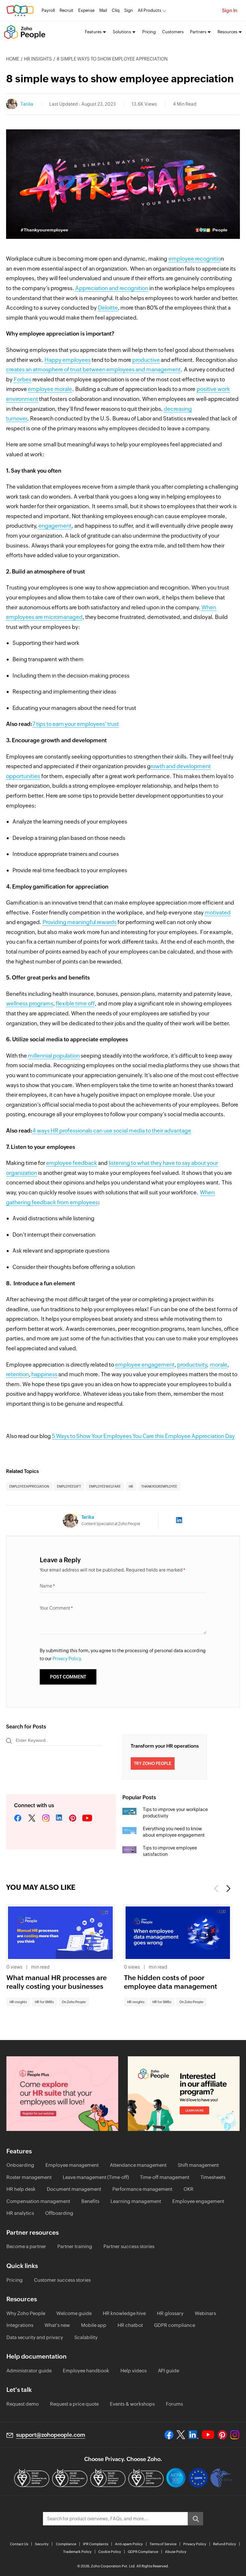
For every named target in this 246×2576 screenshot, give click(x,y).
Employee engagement (198, 2201)
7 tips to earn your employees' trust (76, 724)
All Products (149, 10)
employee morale (50, 389)
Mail (103, 10)
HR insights (38, 59)
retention (17, 1374)
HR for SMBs (44, 2002)
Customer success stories (62, 2280)
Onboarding (20, 2165)
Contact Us (19, 2544)
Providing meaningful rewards (80, 922)
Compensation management (38, 2201)
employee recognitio (195, 259)
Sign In (230, 10)
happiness (44, 1374)
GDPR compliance (175, 2325)
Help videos (134, 2371)
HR (131, 1487)
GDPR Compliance (143, 2552)
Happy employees (68, 360)
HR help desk (21, 2189)
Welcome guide (74, 2313)
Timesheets (213, 2177)
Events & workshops (132, 2404)
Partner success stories (129, 2246)
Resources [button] (227, 32)
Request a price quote (74, 2404)
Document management (74, 2189)
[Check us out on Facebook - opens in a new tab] (169, 2435)
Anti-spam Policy (129, 2544)
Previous (217, 1889)
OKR (189, 2189)
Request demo (23, 2404)
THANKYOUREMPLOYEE (159, 1487)
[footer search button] (195, 2519)
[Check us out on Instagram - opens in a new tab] (235, 2435)
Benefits (90, 2201)
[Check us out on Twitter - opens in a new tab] (181, 2435)
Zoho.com (20, 10)
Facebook (18, 1818)
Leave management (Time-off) (96, 2177)
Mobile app (94, 2325)
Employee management (72, 2165)
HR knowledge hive (124, 2313)
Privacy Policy (195, 2544)
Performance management (142, 2189)
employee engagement (145, 1365)
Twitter (32, 1818)
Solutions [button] (122, 32)
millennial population (54, 1056)
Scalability (86, 2337)
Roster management (29, 2177)
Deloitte (108, 308)
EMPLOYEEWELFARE (105, 1487)
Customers (173, 32)
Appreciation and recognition (112, 288)
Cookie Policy (110, 2552)
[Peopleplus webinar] (62, 2094)
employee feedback (72, 1163)
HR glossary (170, 2313)
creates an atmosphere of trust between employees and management (93, 370)
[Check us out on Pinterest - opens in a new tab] (222, 2435)
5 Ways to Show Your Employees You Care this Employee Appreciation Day (143, 1436)
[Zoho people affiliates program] (184, 2094)
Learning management (136, 2201)
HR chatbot (130, 2325)
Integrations (20, 2325)
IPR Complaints (96, 2544)
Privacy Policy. (67, 1659)
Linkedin (59, 1818)
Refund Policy (225, 2544)
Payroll (48, 10)
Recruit (66, 10)
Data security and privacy (35, 2337)
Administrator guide (29, 2371)
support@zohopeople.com (51, 2435)
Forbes (23, 379)
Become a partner (26, 2246)
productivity (192, 1365)
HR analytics (20, 2213)
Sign (129, 10)
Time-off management (165, 2177)
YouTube (87, 1818)
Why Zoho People (26, 2313)
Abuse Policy (176, 2552)
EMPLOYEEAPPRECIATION (29, 1487)
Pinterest (73, 1818)
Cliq (116, 10)
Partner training (75, 2246)
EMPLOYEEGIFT (69, 1487)
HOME (13, 59)
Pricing (149, 32)
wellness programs (30, 1004)
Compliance (66, 2544)
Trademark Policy (77, 2552)
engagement (55, 526)
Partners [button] (198, 32)
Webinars (205, 2313)
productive (146, 360)
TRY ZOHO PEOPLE (153, 1763)
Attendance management (138, 2165)
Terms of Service (163, 2544)
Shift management (198, 2165)
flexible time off (75, 1004)
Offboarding (59, 2213)
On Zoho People (74, 2002)
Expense (86, 10)
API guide (168, 2371)
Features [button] (93, 32)
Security (42, 2544)
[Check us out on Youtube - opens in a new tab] (208, 2435)
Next (228, 1889)
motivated (218, 913)
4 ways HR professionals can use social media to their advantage (112, 1131)
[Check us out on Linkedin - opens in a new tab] (193, 2435)
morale (219, 1365)
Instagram (46, 1818)
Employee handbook (86, 2371)
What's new (57, 2325)
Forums (174, 2404)
